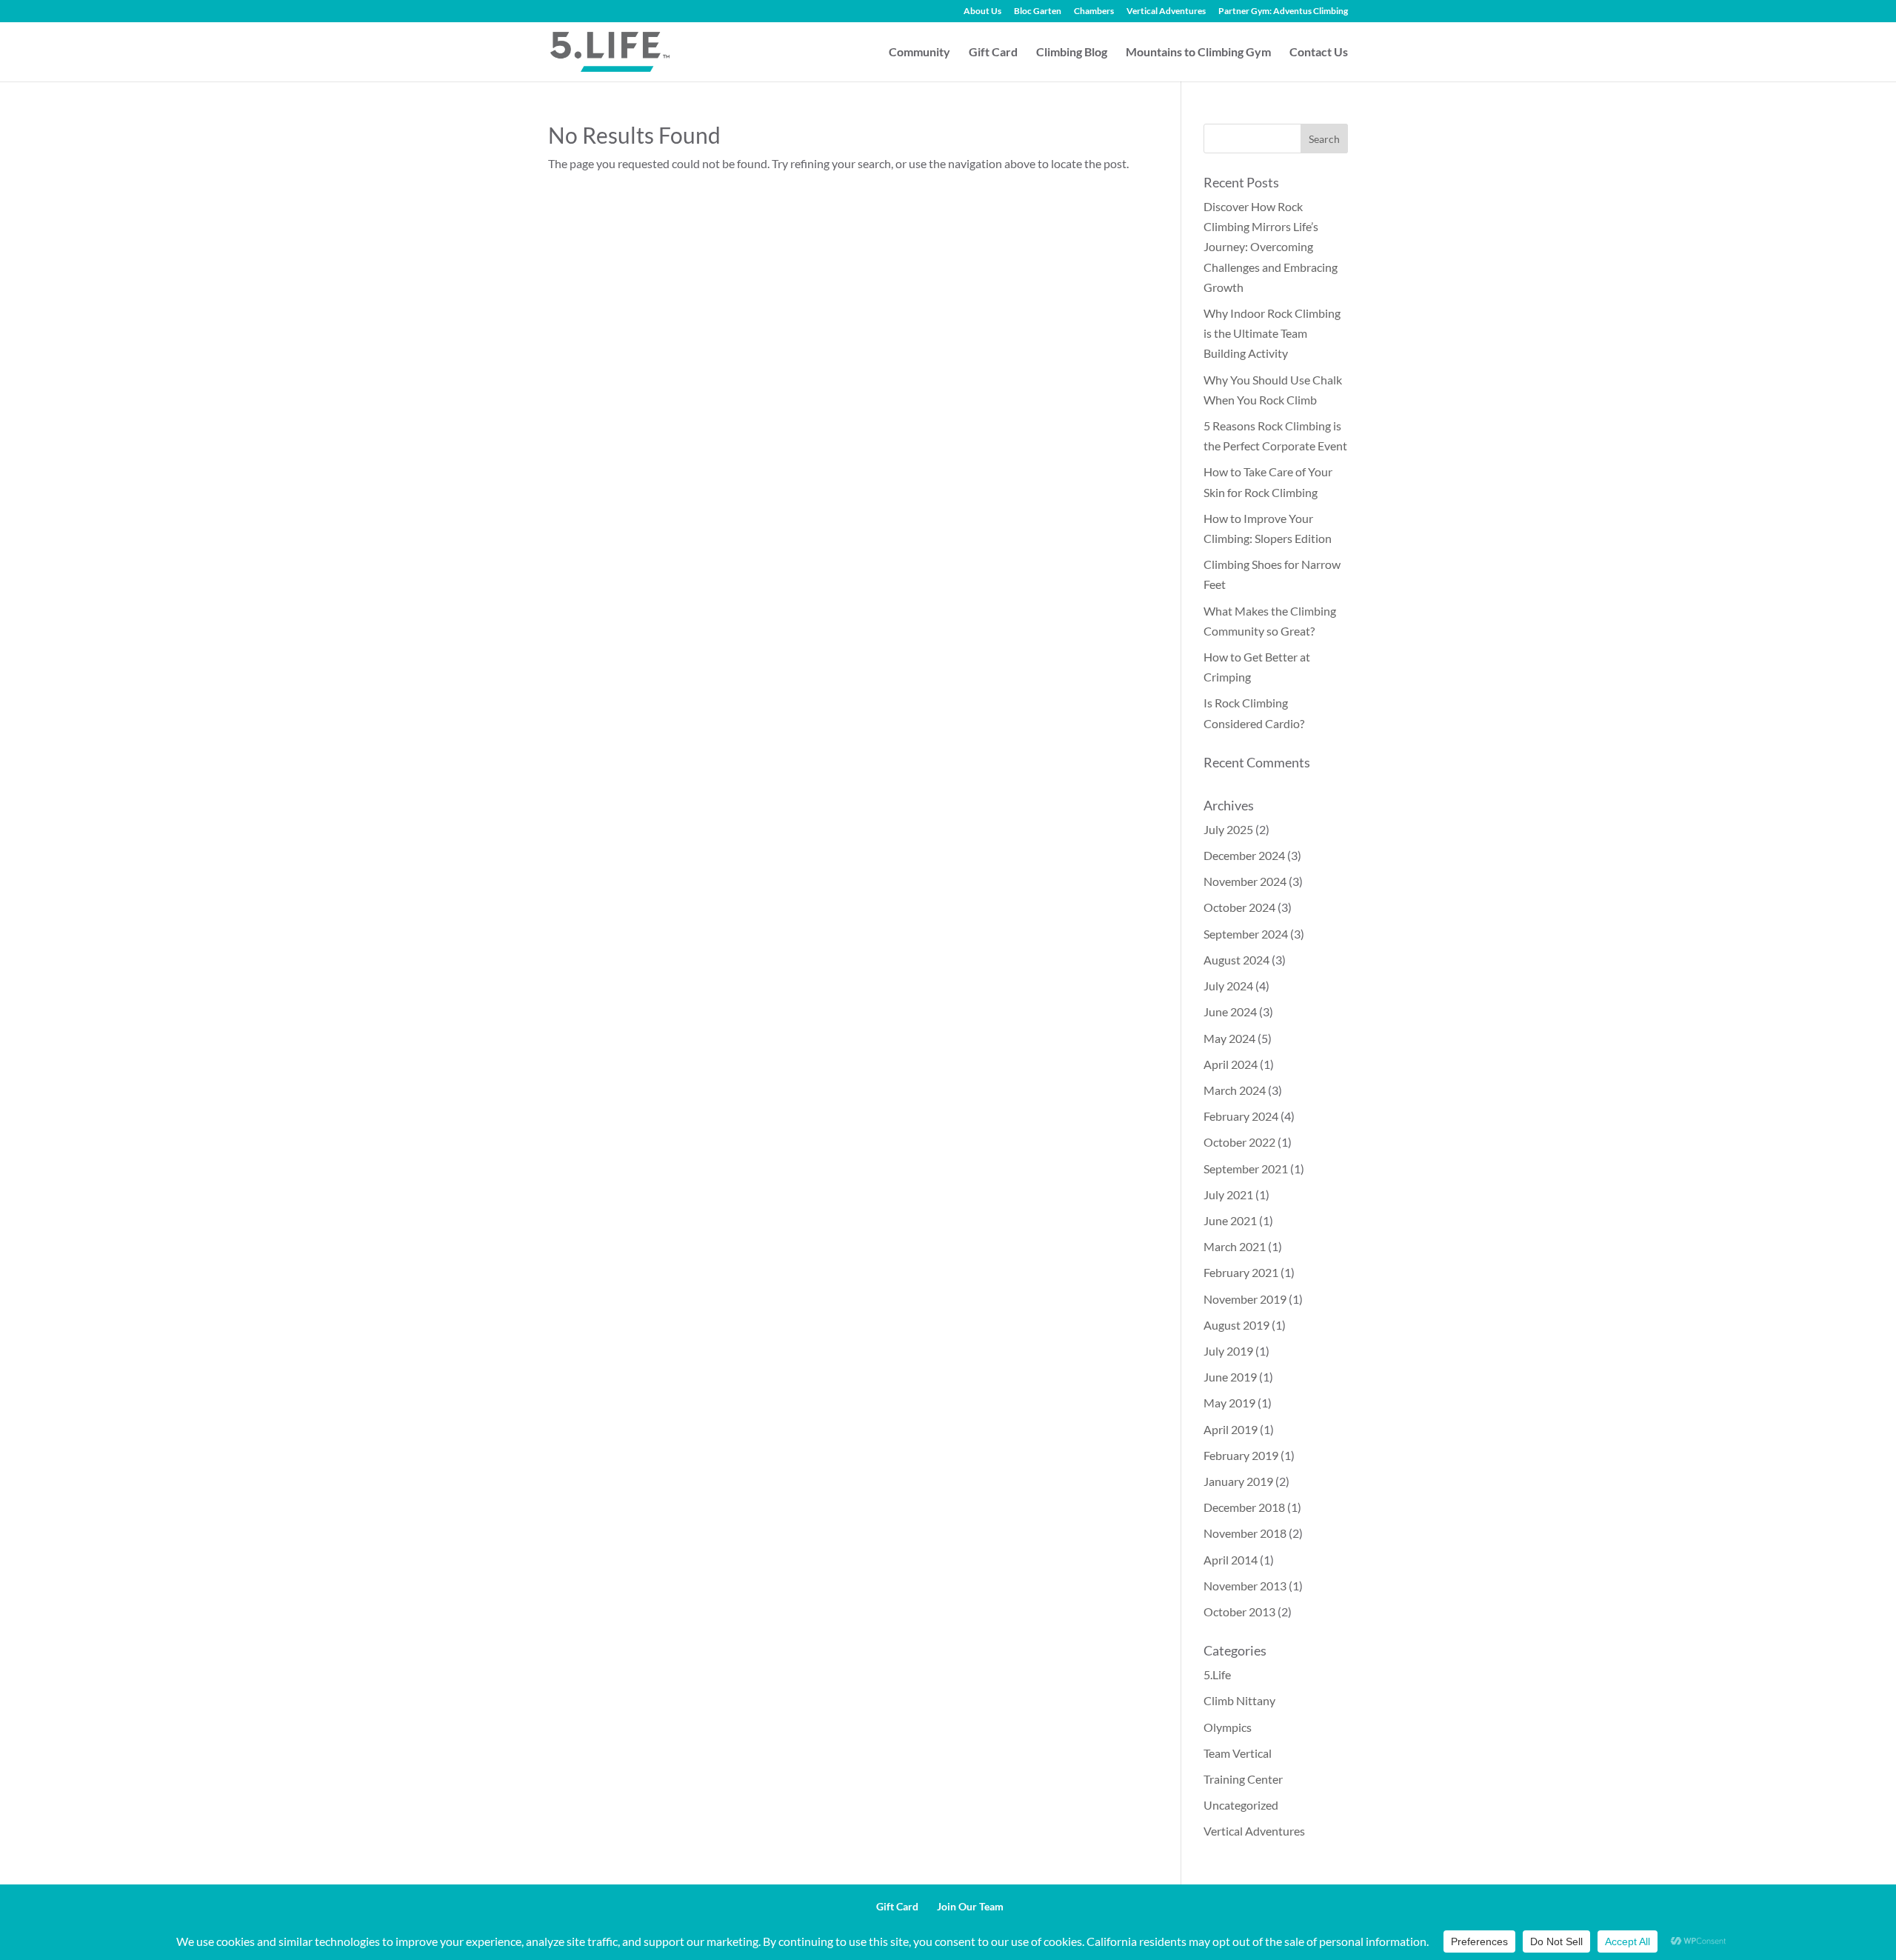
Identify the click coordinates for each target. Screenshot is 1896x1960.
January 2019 (1238, 1481)
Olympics (1228, 1727)
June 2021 (1230, 1220)
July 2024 (1228, 986)
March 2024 (1235, 1090)
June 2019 (1230, 1377)
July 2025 (1228, 829)
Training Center (1243, 1779)
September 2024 (1246, 934)
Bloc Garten (1038, 11)
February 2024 (1241, 1116)
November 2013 (1245, 1586)
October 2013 (1239, 1611)
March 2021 (1235, 1246)
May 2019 (1229, 1403)
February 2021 (1241, 1272)
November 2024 (1245, 881)
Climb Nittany (1239, 1700)
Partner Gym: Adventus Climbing (1283, 11)
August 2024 (1236, 960)
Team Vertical (1238, 1753)
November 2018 (1245, 1533)
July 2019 (1228, 1351)
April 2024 (1231, 1064)
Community (919, 53)
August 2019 (1236, 1325)
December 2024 (1244, 855)
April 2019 (1231, 1429)
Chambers (1094, 11)
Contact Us (1319, 53)
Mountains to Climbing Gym (1198, 53)
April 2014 (1231, 1560)
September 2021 (1246, 1169)
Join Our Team (970, 1906)
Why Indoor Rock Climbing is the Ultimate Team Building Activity (1272, 333)
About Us (982, 11)
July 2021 (1228, 1194)
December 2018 (1244, 1507)
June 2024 (1230, 1011)
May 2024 (1229, 1038)
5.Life (1217, 1674)
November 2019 (1245, 1299)
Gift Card (993, 53)
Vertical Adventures (1166, 11)
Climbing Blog (1072, 53)
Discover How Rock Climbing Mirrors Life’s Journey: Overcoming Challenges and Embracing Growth (1271, 247)
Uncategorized (1241, 1805)
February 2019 (1241, 1455)
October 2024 (1239, 907)
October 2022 (1239, 1142)
